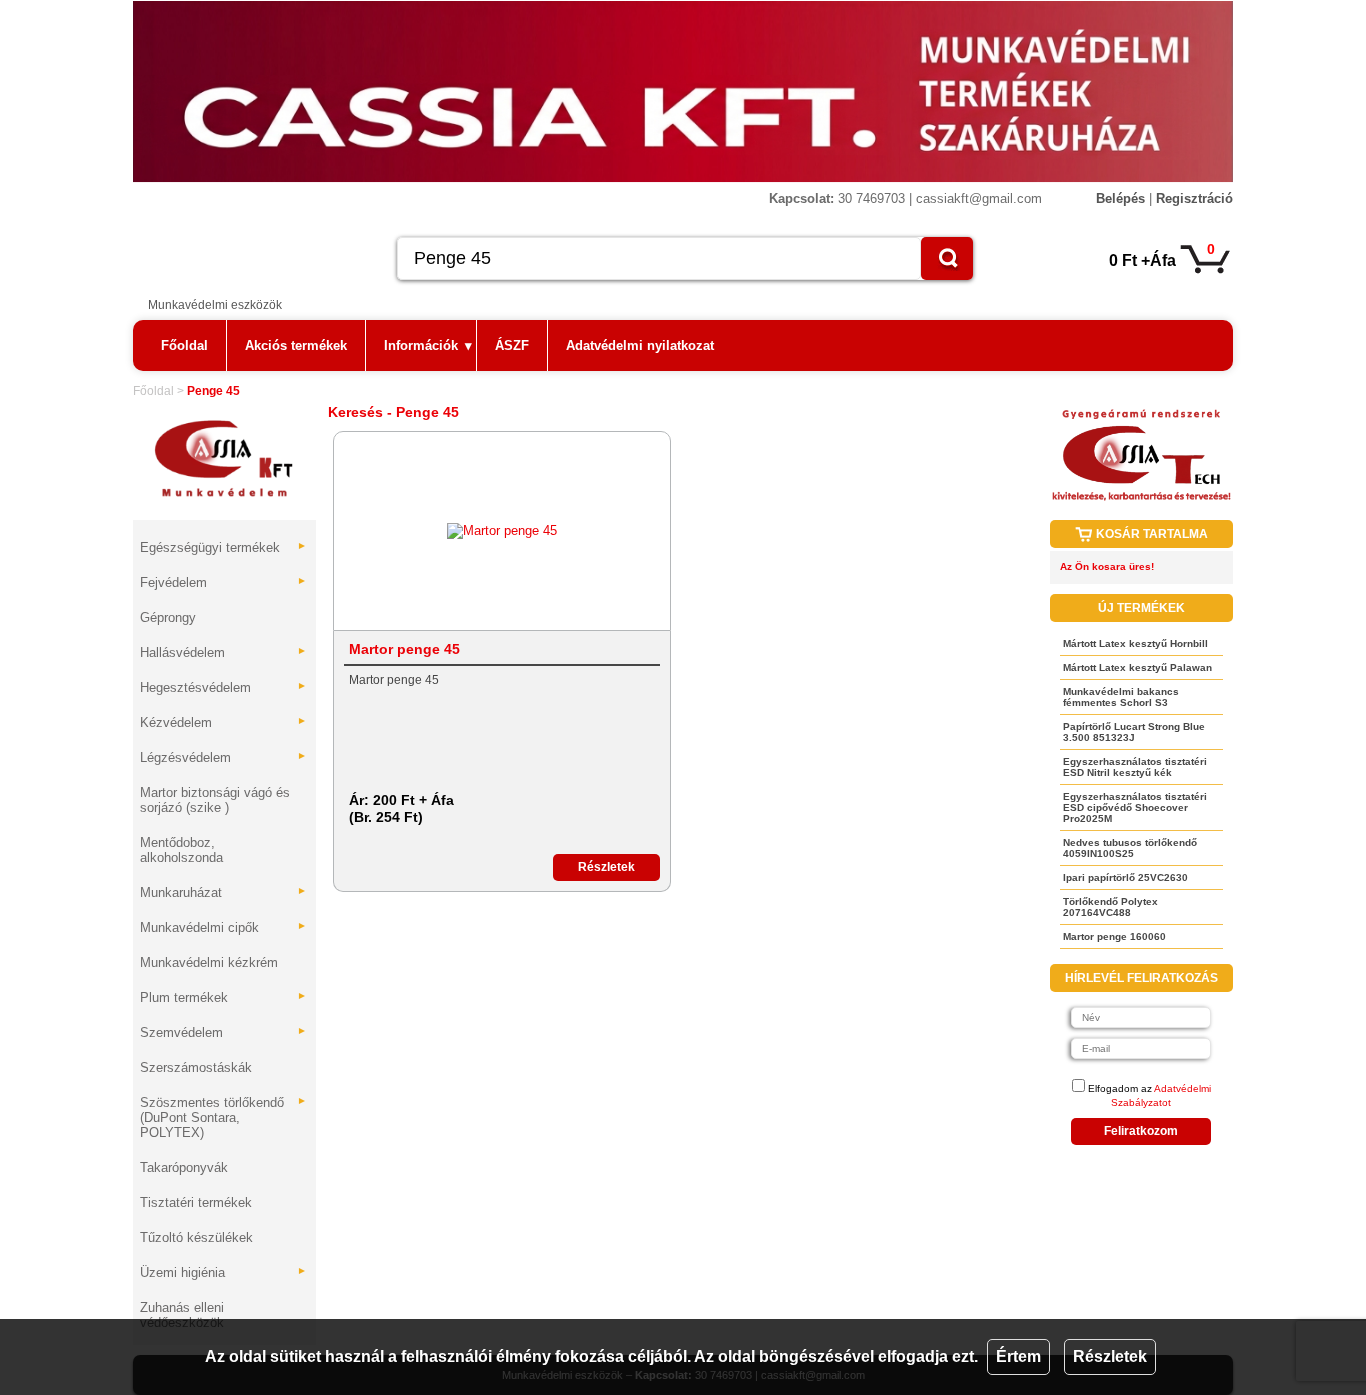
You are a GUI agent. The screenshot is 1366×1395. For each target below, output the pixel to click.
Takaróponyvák (184, 1167)
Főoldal (184, 345)
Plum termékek (223, 997)
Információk (428, 345)
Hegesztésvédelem (223, 687)
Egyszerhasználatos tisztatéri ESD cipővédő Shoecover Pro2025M (1135, 807)
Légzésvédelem (223, 757)
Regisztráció (1194, 198)
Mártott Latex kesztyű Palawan (1137, 667)
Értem (1018, 1356)
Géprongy (168, 617)
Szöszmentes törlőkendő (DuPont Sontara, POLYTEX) (223, 1117)
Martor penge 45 (404, 649)
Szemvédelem (223, 1032)
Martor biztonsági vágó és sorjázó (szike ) (215, 800)
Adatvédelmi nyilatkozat (640, 345)
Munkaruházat (223, 892)
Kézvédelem (223, 722)
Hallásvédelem (223, 652)
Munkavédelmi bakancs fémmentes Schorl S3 (1121, 697)
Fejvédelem (223, 582)
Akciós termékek (296, 345)
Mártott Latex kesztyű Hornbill (1135, 643)
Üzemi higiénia (223, 1272)
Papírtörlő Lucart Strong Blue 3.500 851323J (1134, 732)
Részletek (1110, 1356)
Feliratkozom (1141, 1131)
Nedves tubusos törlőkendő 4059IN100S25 (1130, 848)
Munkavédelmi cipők (223, 927)
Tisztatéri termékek (196, 1202)
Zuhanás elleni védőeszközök (182, 1315)
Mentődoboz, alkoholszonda (181, 850)
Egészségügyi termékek (223, 547)
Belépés (1120, 198)
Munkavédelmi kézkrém (209, 962)
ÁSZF (512, 345)
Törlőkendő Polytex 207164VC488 (1110, 907)
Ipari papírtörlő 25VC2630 (1125, 877)
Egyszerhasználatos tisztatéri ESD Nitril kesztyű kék (1135, 767)
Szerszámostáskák (196, 1067)
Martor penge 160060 (1114, 936)
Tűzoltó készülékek (196, 1237)
